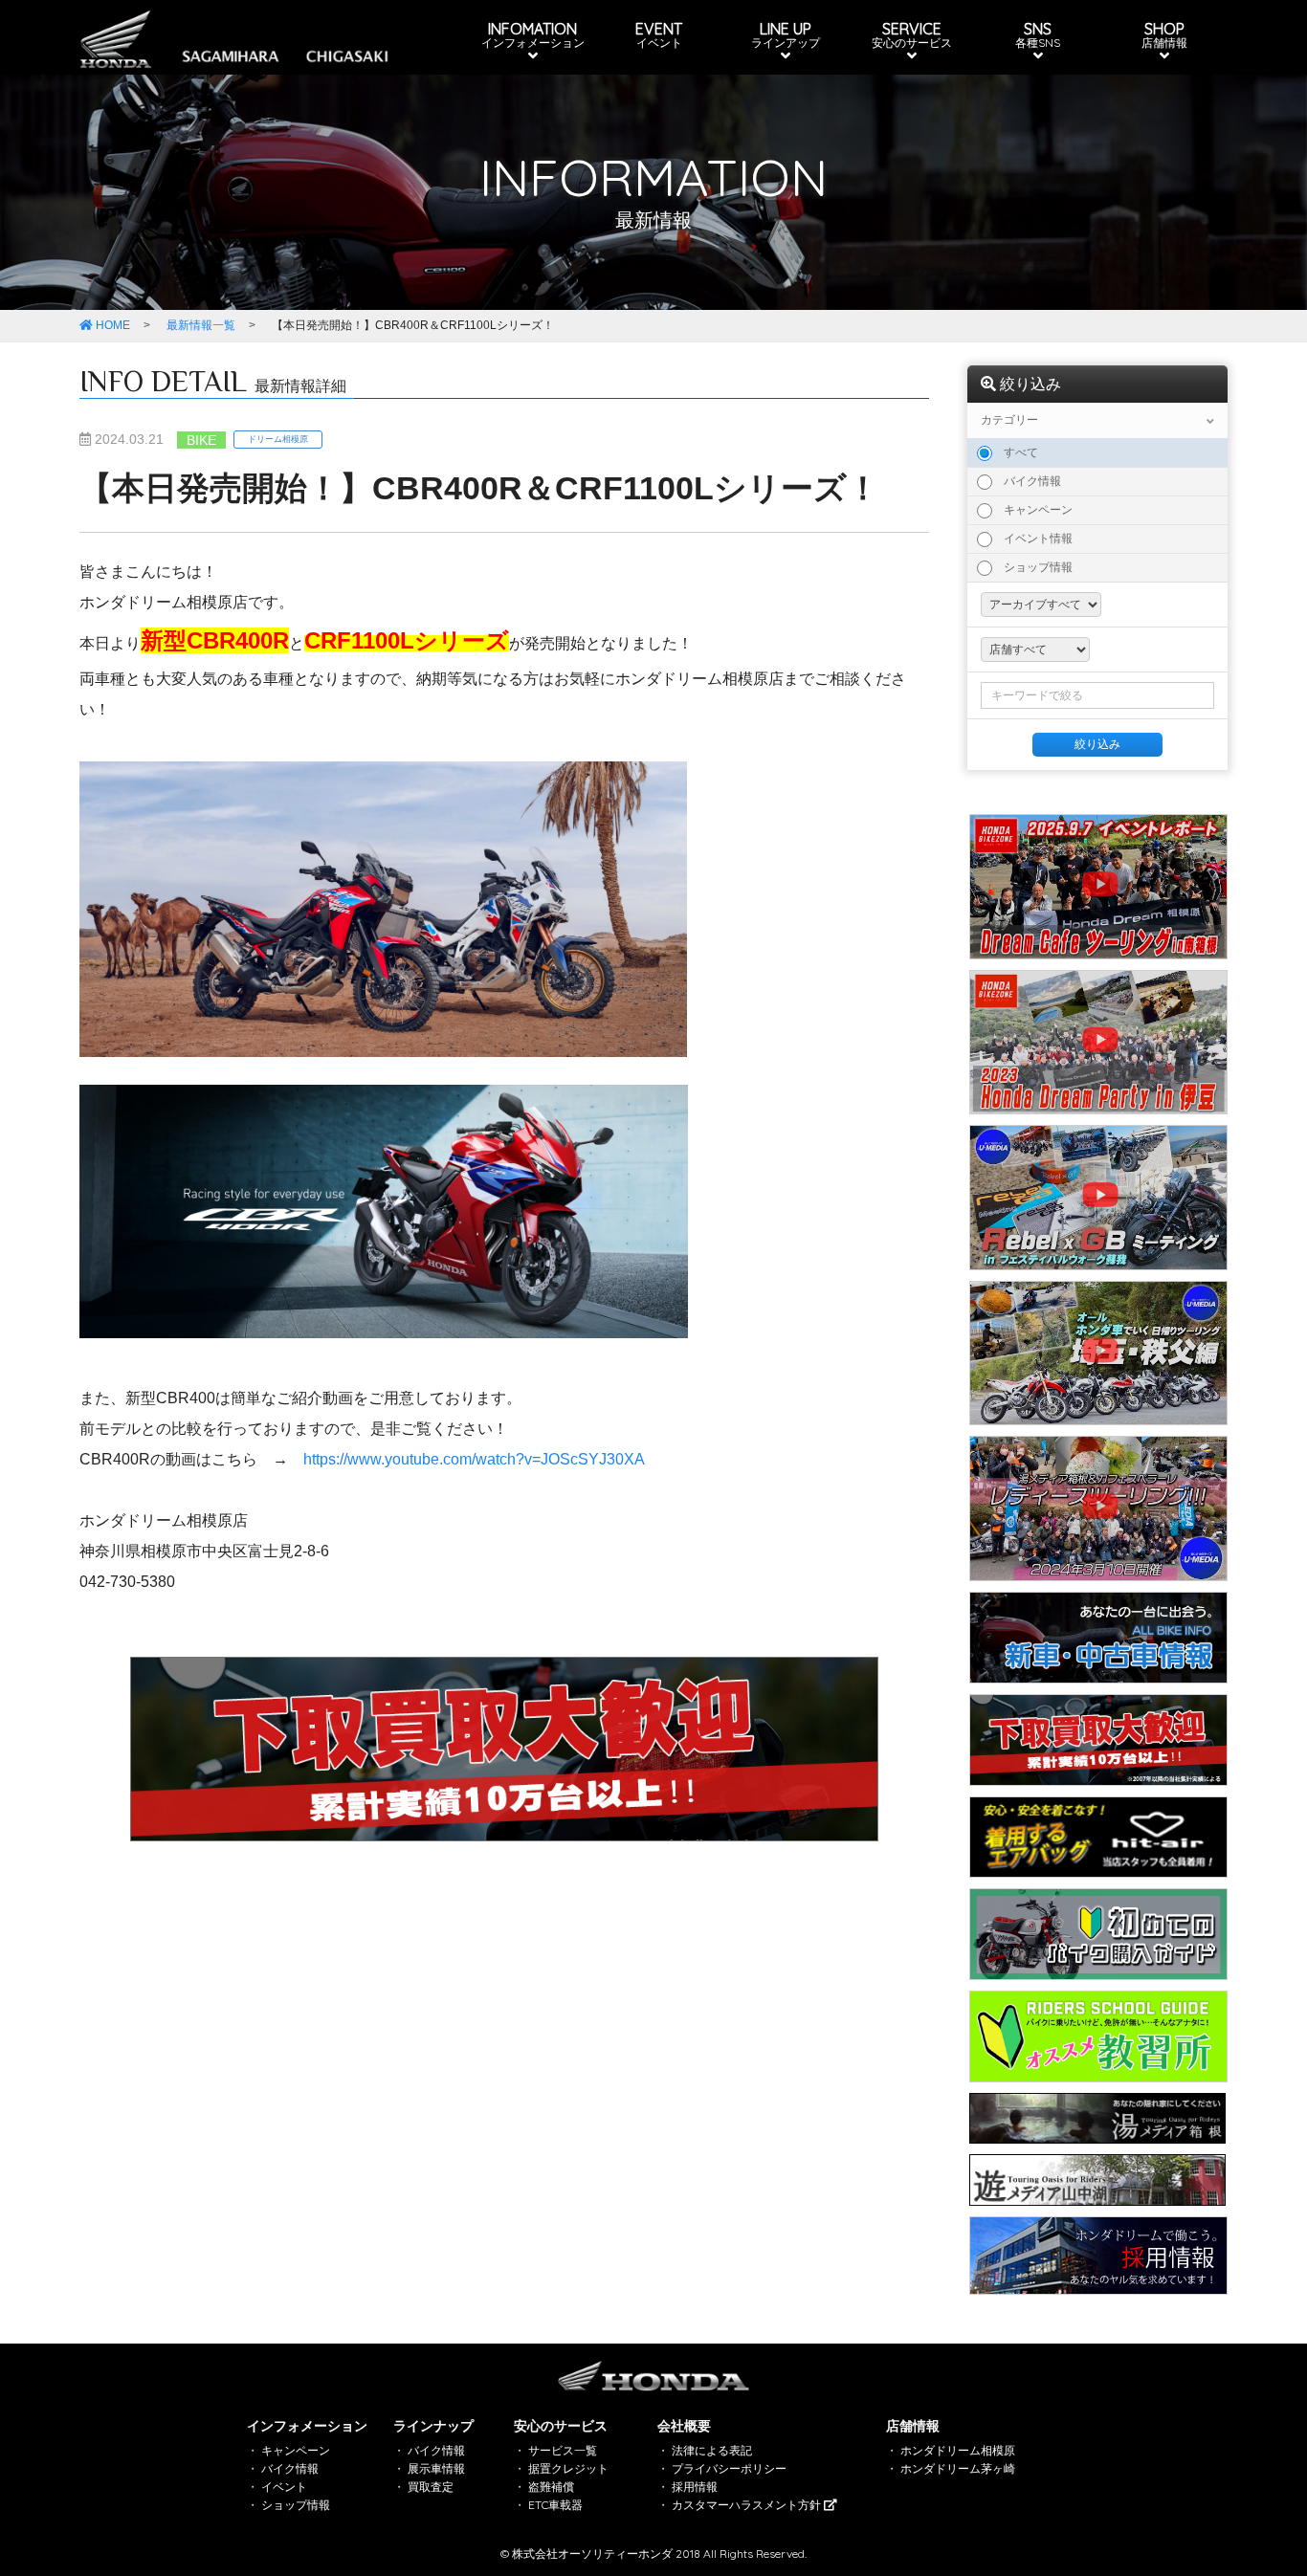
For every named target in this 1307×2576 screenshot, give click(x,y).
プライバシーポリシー (729, 2468)
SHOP (1164, 34)
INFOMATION (533, 34)
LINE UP (786, 34)
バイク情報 (1027, 481)
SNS (1038, 34)
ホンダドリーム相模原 (958, 2450)
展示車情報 (436, 2468)
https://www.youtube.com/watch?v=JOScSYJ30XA (474, 1459)
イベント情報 (1032, 539)
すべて (1015, 452)
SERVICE (912, 34)
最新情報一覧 (201, 325)
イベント (284, 2487)
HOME (111, 325)
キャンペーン (1032, 510)
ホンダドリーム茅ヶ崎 (958, 2468)
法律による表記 (712, 2450)
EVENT (659, 34)
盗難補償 (551, 2487)
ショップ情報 (1032, 567)
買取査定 (431, 2487)
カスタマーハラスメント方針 (748, 2505)
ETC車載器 (555, 2505)
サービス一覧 (563, 2450)
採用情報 (695, 2487)
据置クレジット (568, 2468)
